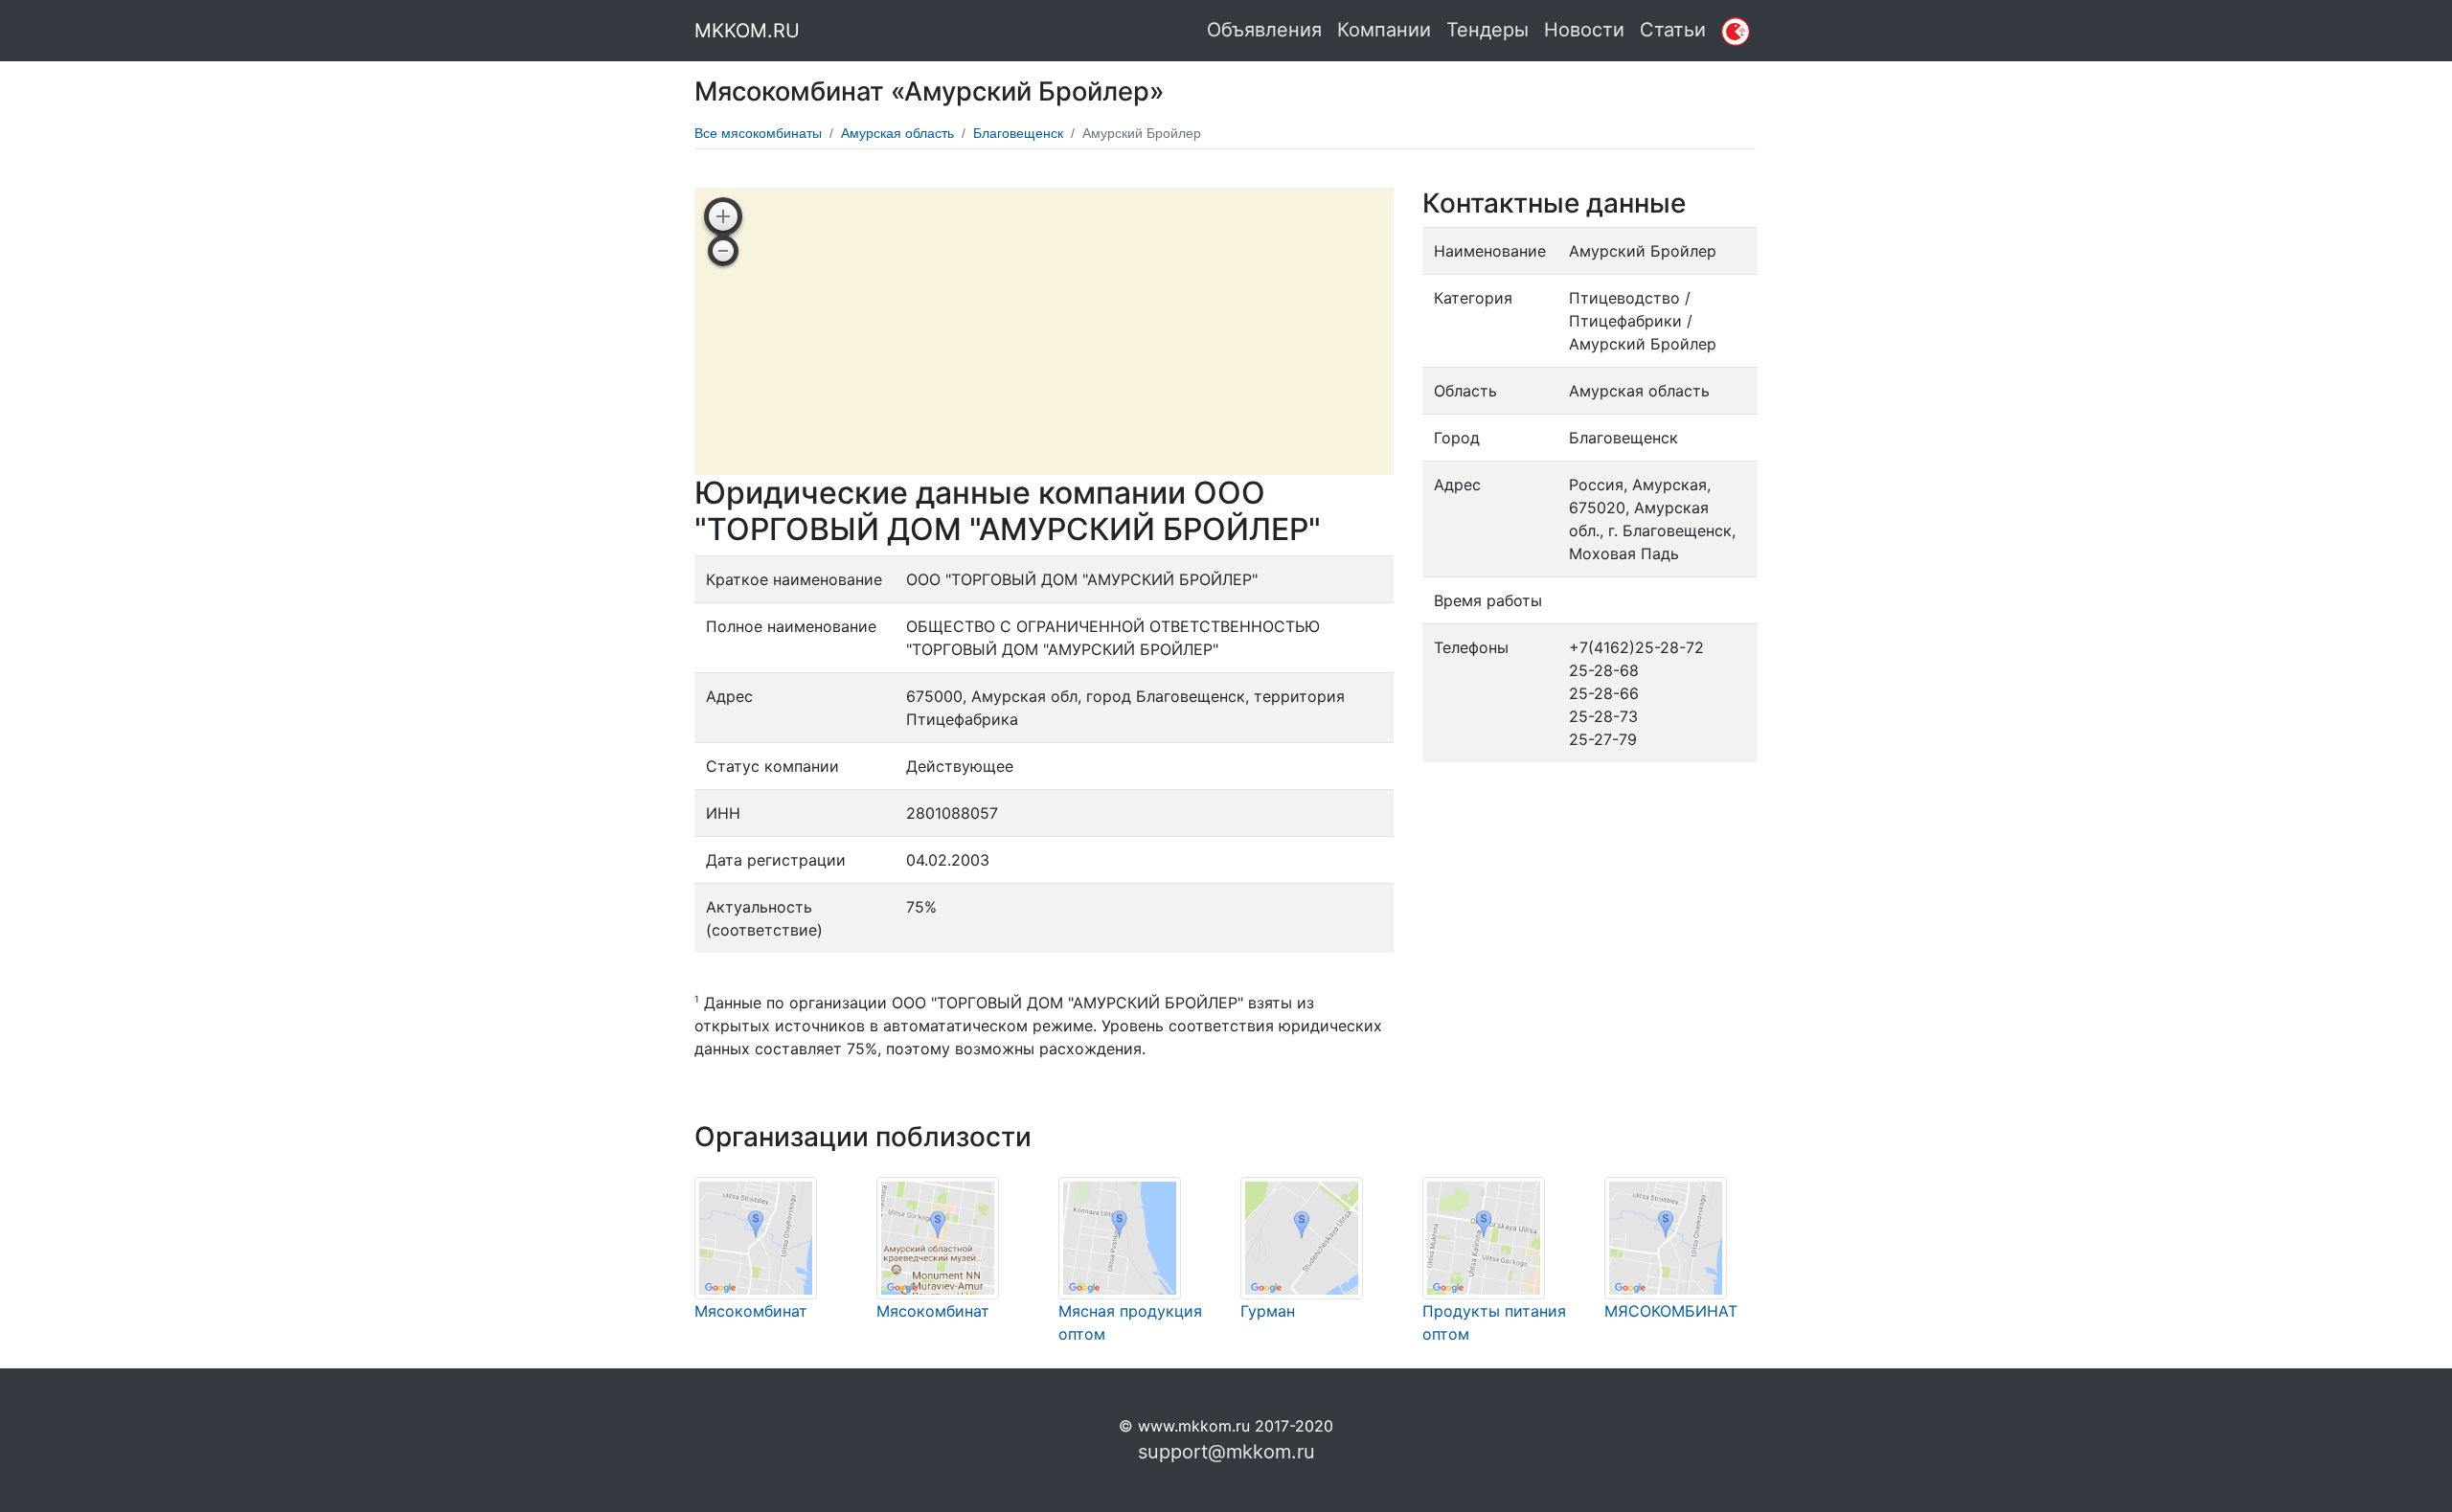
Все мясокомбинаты (758, 133)
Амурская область (897, 133)
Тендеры (1487, 30)
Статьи (1673, 30)
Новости (1584, 30)
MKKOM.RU (747, 31)
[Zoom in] (723, 216)
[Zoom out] (723, 251)
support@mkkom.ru (1226, 1452)
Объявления (1264, 30)
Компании (1384, 30)
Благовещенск (1018, 133)
